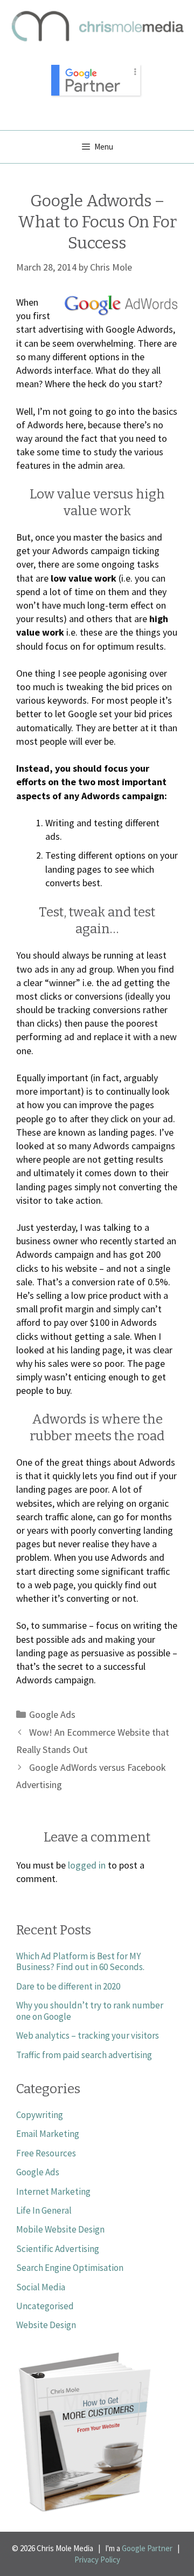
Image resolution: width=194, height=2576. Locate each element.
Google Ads (52, 1714)
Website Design (46, 2325)
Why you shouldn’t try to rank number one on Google (90, 2011)
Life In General (44, 2210)
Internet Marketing (53, 2191)
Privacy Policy (97, 2560)
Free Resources (46, 2153)
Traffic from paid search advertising (84, 2055)
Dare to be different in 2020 (68, 1986)
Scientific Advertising (58, 2249)
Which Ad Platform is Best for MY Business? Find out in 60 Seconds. (80, 1961)
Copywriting (40, 2115)
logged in (87, 1865)
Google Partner (147, 2548)
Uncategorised (45, 2306)
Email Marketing (48, 2134)
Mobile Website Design (60, 2229)
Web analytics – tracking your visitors (88, 2035)
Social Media (41, 2287)
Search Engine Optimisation (70, 2268)
